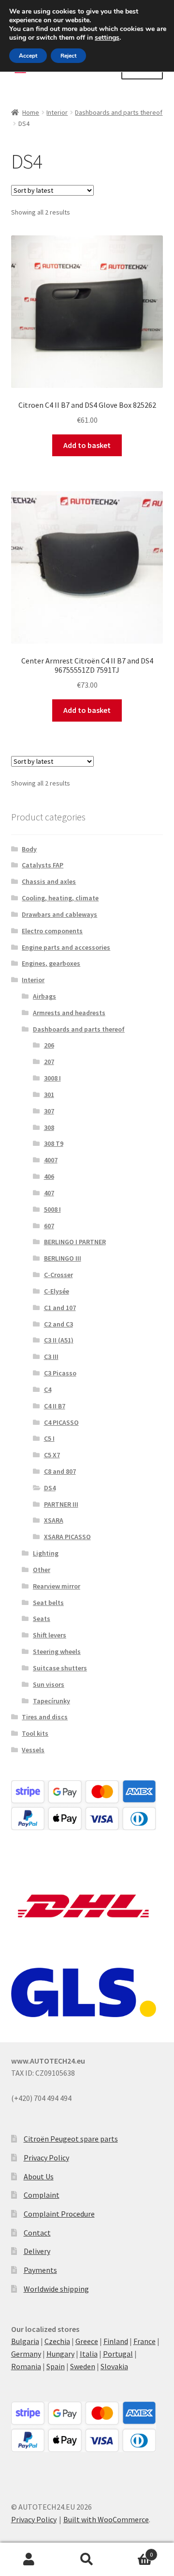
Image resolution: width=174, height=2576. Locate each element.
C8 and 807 (60, 1471)
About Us (39, 2176)
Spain (56, 2366)
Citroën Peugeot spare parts (71, 2139)
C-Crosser (58, 1275)
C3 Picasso (60, 1373)
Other (42, 1570)
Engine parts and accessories (66, 947)
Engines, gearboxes (51, 963)
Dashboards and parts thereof (119, 112)
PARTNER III (61, 1504)
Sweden (83, 2366)
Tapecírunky (51, 1701)
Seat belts (48, 1603)
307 (49, 1111)
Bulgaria (25, 2341)
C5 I (49, 1438)
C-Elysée (57, 1291)
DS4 (50, 1488)
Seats (42, 1619)
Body (29, 849)
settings (107, 38)
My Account (29, 2560)
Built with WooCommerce (106, 2519)
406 (49, 1176)
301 (49, 1095)
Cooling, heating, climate (60, 898)
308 (49, 1127)
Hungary (60, 2354)
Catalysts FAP (43, 865)
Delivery (37, 2251)
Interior (57, 112)
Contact (37, 2233)
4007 (51, 1160)
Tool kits (35, 1733)
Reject (68, 56)
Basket (134, 2551)
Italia (89, 2354)
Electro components (52, 931)
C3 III (51, 1357)
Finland (116, 2341)
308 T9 (54, 1143)
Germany (26, 2354)
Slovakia (114, 2366)
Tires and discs (45, 1717)
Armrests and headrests (69, 1013)
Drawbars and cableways (59, 914)
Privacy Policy (46, 2158)
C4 (48, 1389)
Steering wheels (57, 1651)
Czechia (57, 2341)
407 (49, 1193)
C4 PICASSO (61, 1422)
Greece (87, 2341)
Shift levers (50, 1635)
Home (31, 112)
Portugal (118, 2354)
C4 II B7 (55, 1406)
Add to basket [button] (87, 445)
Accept (28, 56)
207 (49, 1062)
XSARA (54, 1520)
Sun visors (49, 1684)
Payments (40, 2270)
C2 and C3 (58, 1324)
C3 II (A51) (59, 1340)
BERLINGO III (63, 1258)
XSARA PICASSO (67, 1537)
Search (87, 2560)
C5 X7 (52, 1455)
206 (49, 1045)
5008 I (52, 1209)
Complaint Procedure (59, 2214)
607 (49, 1226)
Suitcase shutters (60, 1668)
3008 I (52, 1078)
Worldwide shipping (56, 2289)
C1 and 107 (60, 1308)
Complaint (42, 2195)
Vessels (33, 1750)
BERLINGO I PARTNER (75, 1242)
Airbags (44, 996)
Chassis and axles (49, 881)
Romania (26, 2366)
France (145, 2341)
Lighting (46, 1553)
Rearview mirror (57, 1586)
